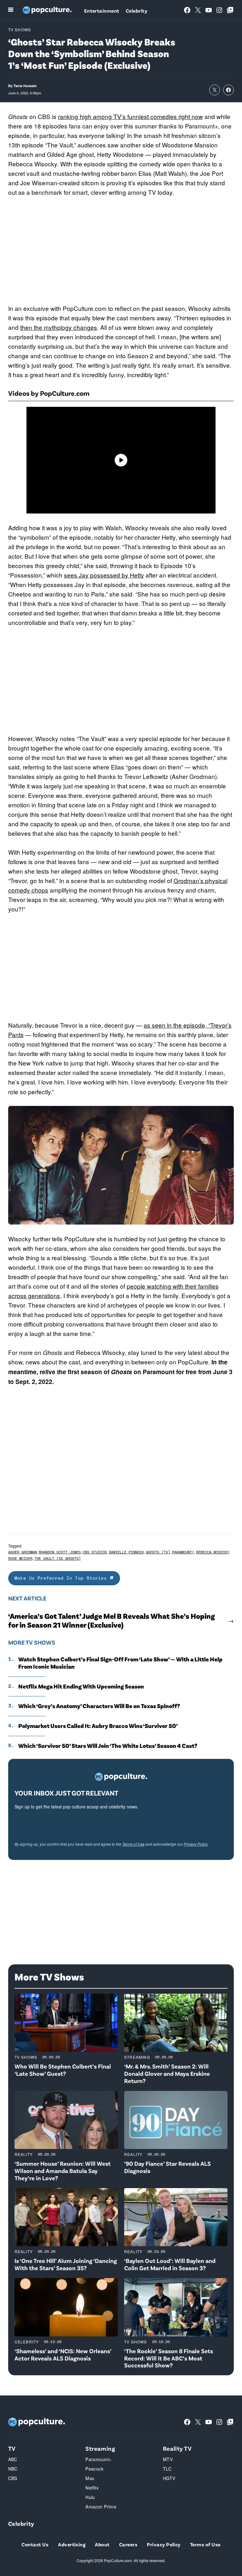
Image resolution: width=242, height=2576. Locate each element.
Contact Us (35, 2544)
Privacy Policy (196, 1844)
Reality (24, 2154)
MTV (168, 2459)
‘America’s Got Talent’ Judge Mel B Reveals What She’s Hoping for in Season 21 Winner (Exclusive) (112, 1620)
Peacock (94, 2469)
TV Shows (20, 30)
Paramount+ (183, 1552)
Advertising (72, 2544)
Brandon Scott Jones (60, 1552)
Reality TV (177, 2448)
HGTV (169, 2478)
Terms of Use (133, 1844)
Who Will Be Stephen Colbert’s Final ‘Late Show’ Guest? (63, 2070)
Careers (128, 2544)
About (102, 2544)
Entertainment (102, 11)
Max (90, 2478)
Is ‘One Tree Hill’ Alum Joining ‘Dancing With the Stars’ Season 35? (66, 2264)
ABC (13, 2459)
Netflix (92, 2488)
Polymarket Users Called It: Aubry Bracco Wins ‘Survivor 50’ (98, 1726)
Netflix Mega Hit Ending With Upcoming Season (81, 1686)
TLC (167, 2469)
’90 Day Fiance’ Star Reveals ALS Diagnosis (167, 2167)
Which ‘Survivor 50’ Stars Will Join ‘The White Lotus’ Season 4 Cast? (108, 1746)
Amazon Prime (101, 2507)
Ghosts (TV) (158, 1552)
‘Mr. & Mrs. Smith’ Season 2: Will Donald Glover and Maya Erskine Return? (167, 2073)
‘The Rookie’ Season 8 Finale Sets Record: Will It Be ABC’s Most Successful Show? (169, 2358)
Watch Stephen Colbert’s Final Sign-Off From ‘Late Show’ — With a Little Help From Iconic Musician (120, 1663)
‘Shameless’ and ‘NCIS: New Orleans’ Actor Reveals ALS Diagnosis (63, 2354)
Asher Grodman (23, 1552)
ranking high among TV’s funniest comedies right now (130, 116)
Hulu (90, 2497)
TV (12, 2448)
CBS (13, 2478)
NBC (13, 2469)
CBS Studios (95, 1552)
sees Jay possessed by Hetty (104, 575)
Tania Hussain (25, 86)
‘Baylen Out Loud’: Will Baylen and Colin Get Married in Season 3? (170, 2264)
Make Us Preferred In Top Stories (62, 1578)
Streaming (137, 2057)
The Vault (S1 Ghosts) (58, 1558)
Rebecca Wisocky (213, 1552)
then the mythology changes (59, 327)
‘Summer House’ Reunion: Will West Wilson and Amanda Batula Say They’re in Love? (63, 2171)
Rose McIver (20, 1558)
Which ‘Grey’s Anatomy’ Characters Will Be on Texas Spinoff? (99, 1706)
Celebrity (136, 11)
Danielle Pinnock (126, 1552)
